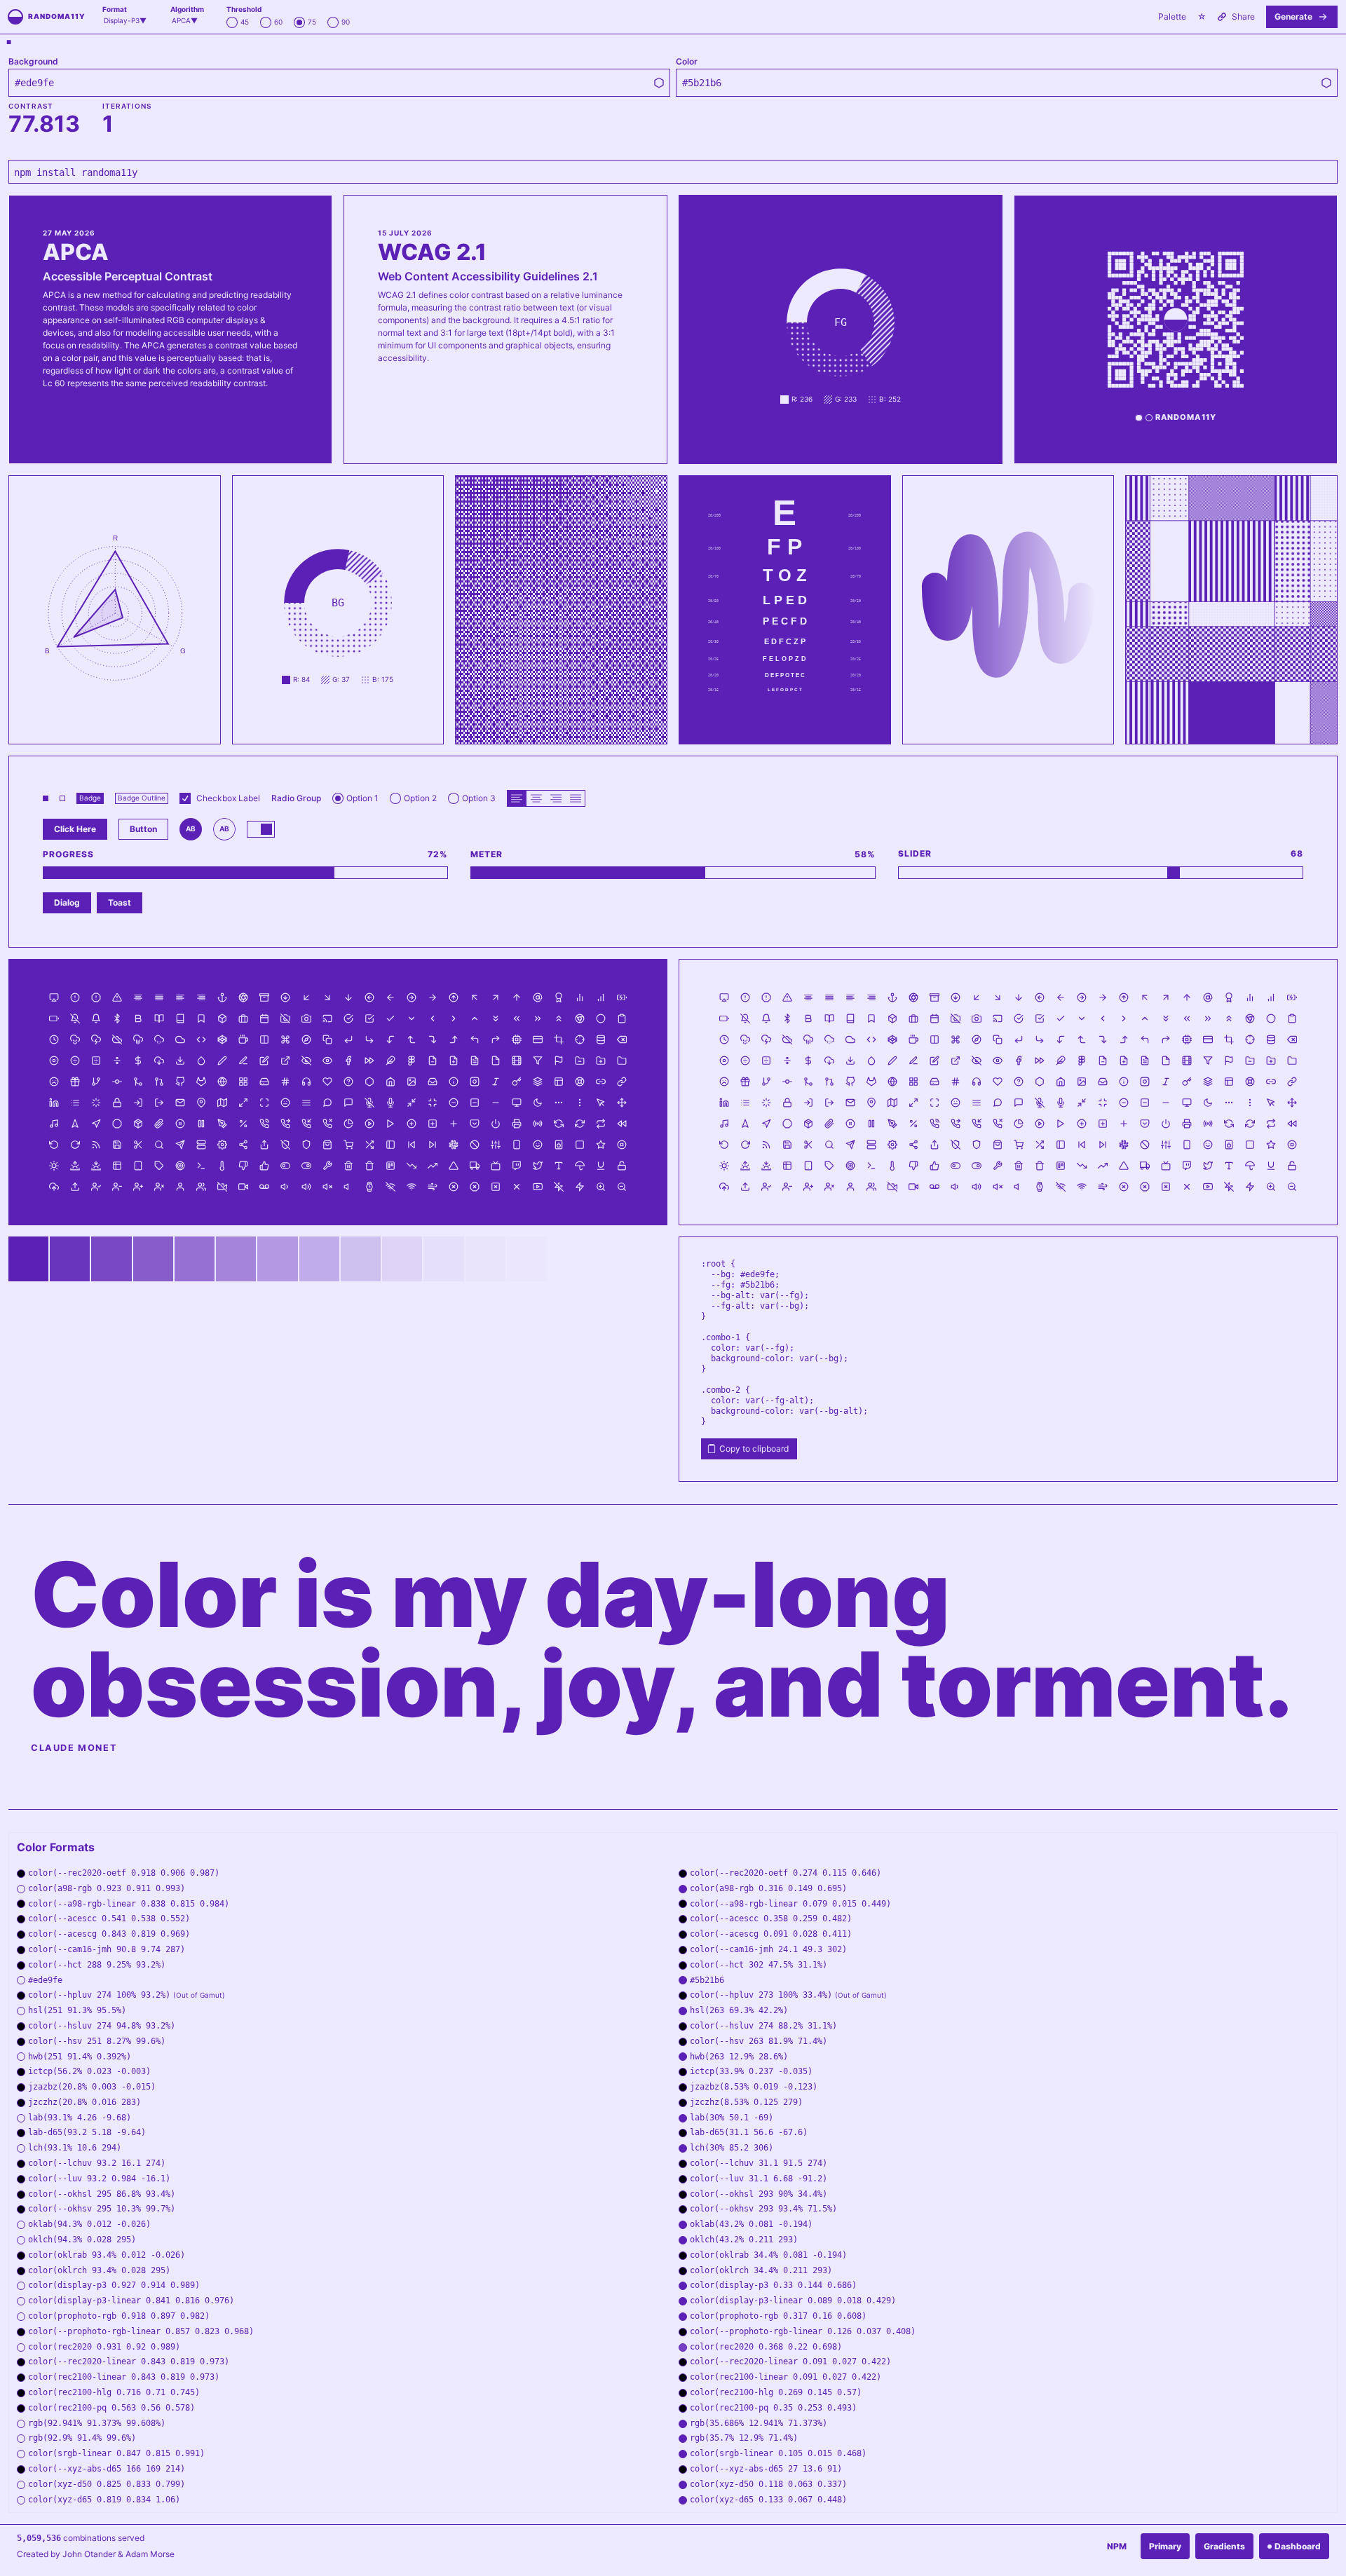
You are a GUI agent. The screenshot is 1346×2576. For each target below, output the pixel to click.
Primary (1165, 2546)
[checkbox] (185, 798)
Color (687, 62)
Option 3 (479, 798)
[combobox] (125, 21)
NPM (1117, 2546)
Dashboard (1298, 2546)
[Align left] (517, 798)
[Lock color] (659, 83)
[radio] (232, 22)
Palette (1172, 16)
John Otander (89, 2554)
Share (1243, 16)
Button (143, 829)
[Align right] (556, 798)
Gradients (1224, 2546)
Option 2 (420, 798)
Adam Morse (150, 2554)
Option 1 (362, 798)
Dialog (67, 902)
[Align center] (536, 798)
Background (33, 62)
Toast (120, 902)
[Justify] (576, 798)
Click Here (75, 829)
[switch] (261, 829)
